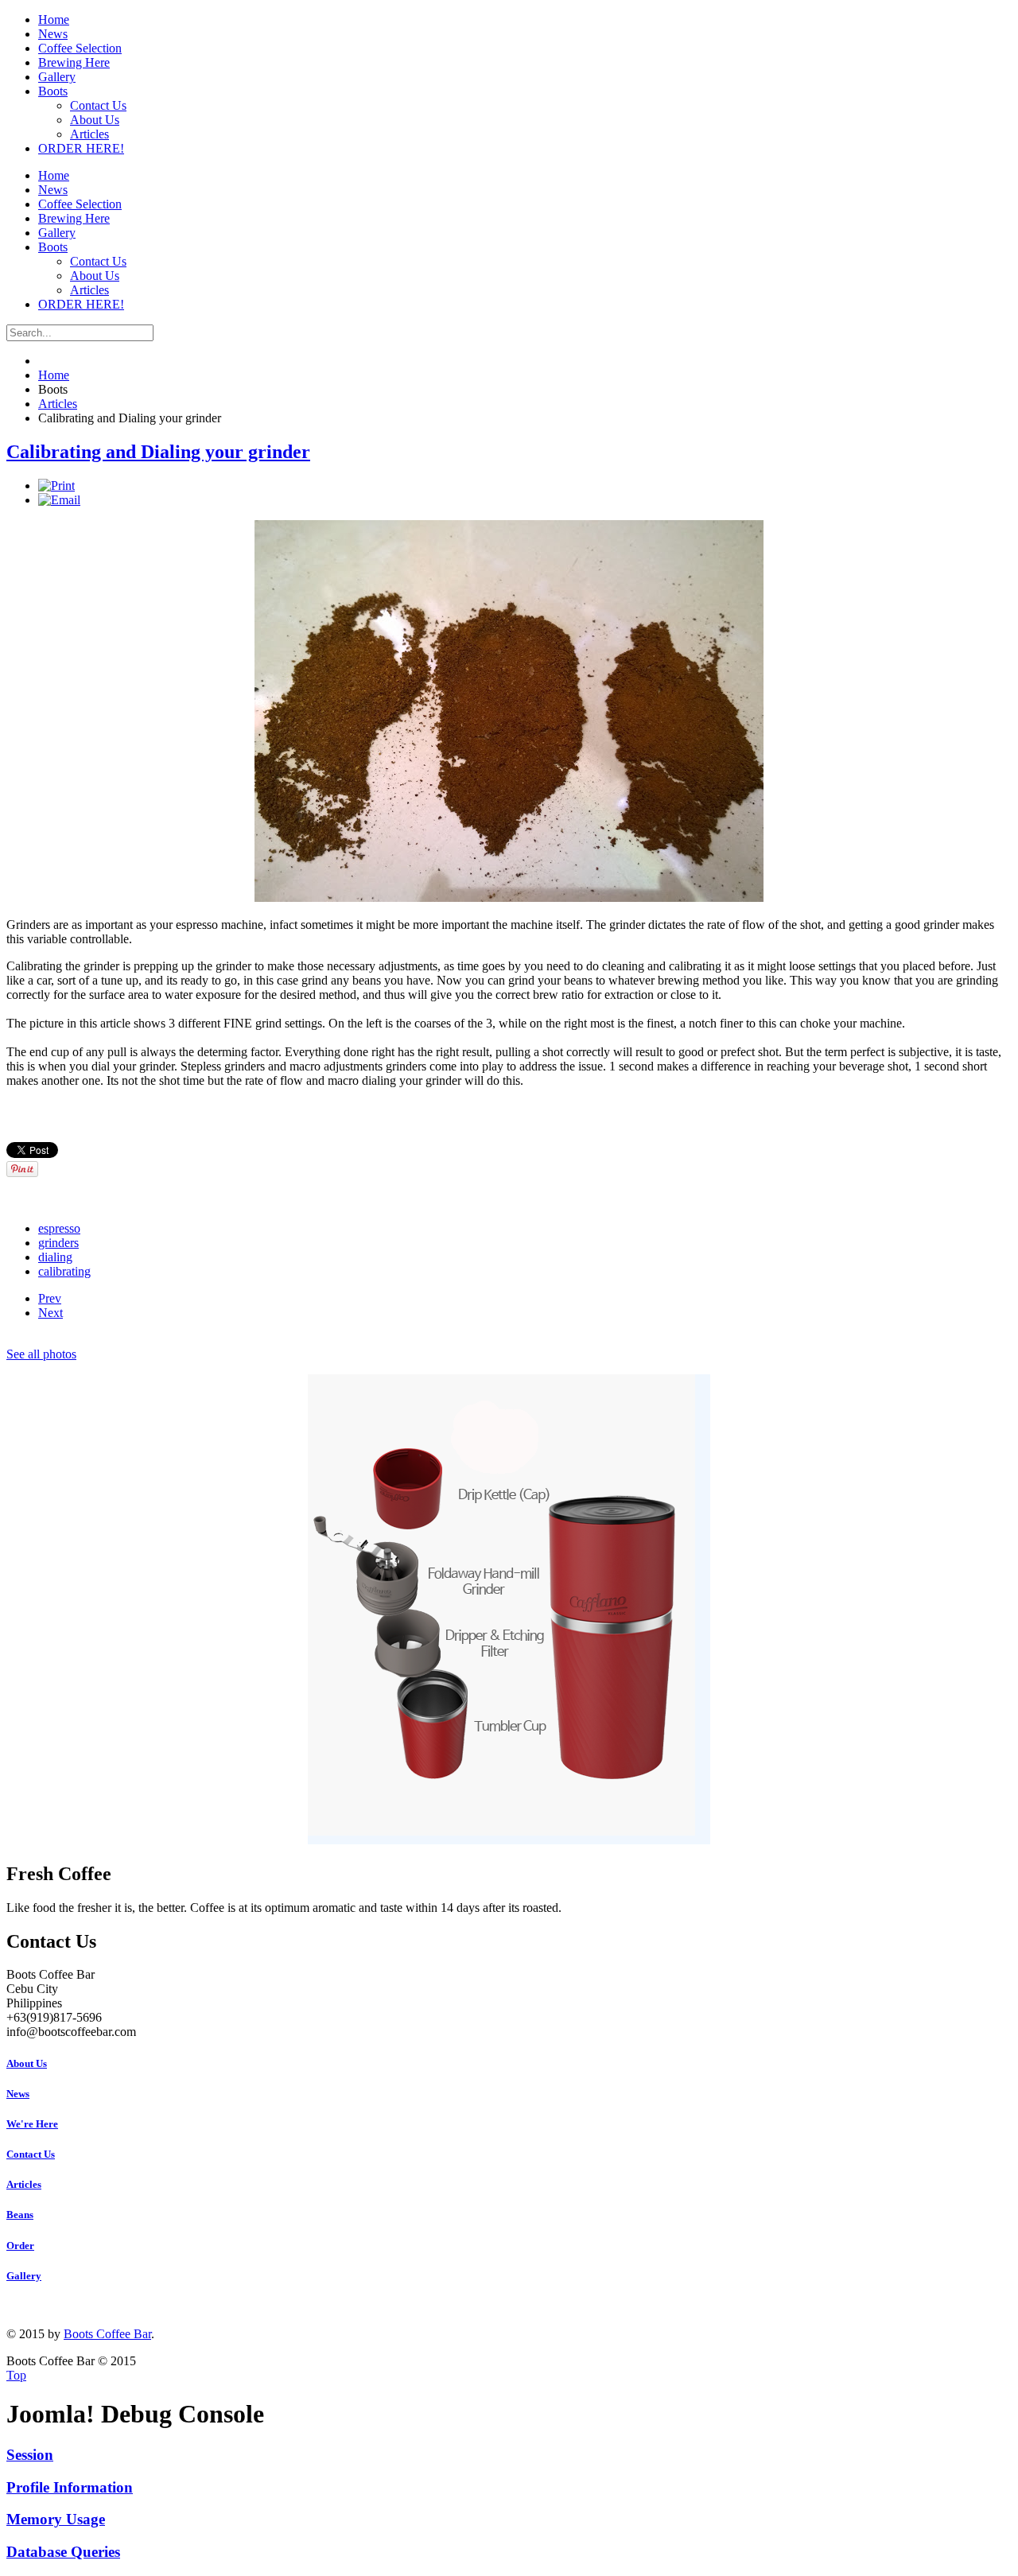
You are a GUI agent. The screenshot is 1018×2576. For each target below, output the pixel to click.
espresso (59, 1228)
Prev (50, 1298)
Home (54, 375)
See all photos (41, 1354)
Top (16, 2375)
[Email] (59, 500)
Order (20, 2246)
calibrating (64, 1271)
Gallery (24, 2276)
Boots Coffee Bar (107, 2334)
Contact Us (31, 2154)
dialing (55, 1257)
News (18, 2094)
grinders (58, 1243)
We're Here (32, 2124)
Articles (58, 404)
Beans (20, 2215)
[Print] (56, 486)
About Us (27, 2063)
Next (51, 1313)
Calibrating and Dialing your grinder (158, 452)
